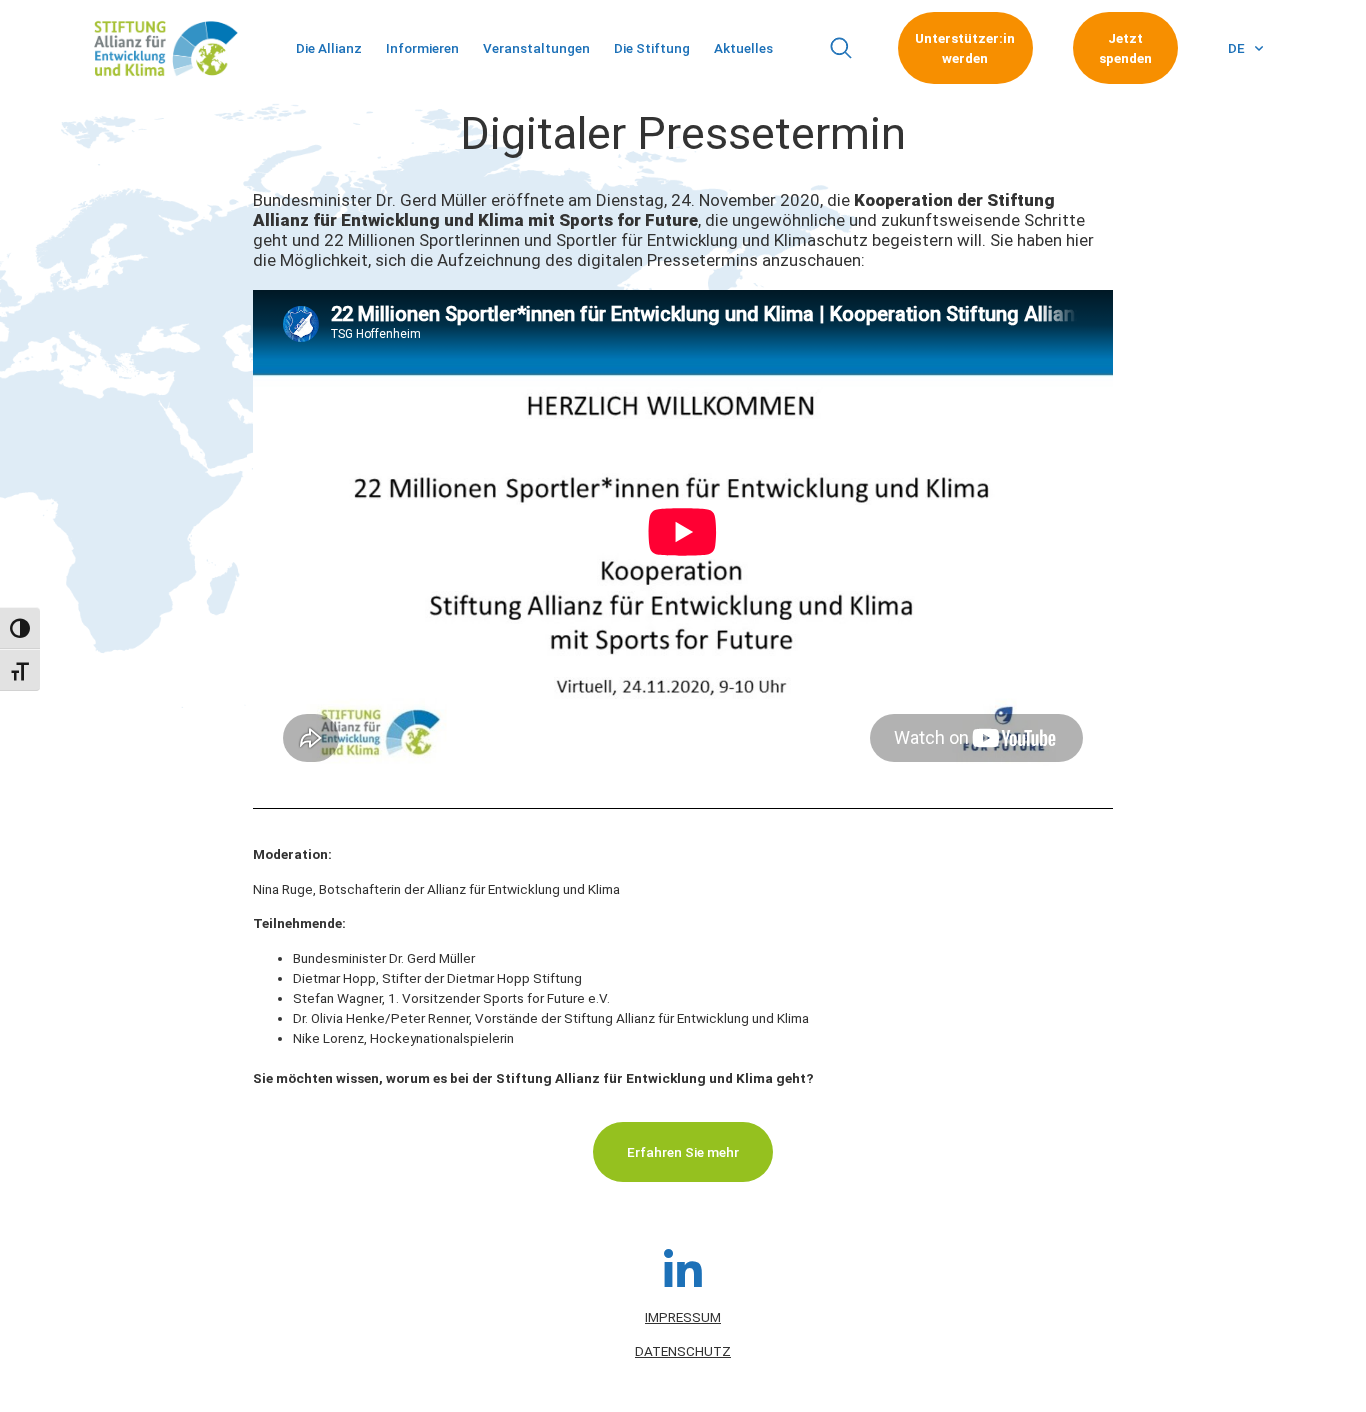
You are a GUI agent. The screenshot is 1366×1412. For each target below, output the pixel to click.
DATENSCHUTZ (683, 1351)
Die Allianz (329, 48)
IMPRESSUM (683, 1317)
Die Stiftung (652, 48)
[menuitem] (1245, 48)
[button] (840, 48)
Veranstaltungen (536, 48)
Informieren (422, 48)
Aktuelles (743, 48)
